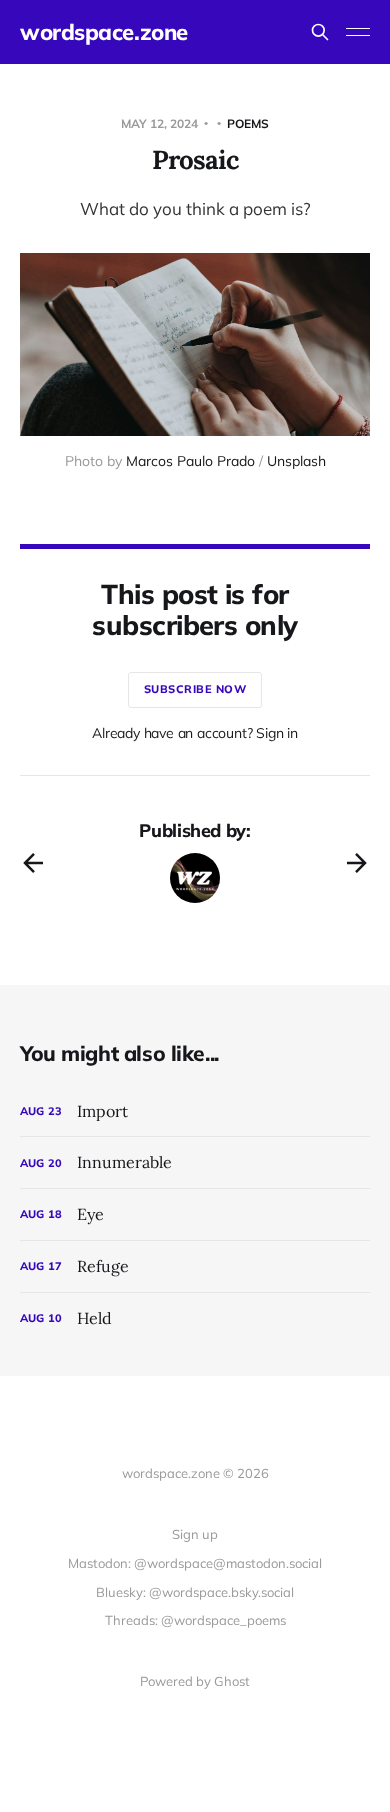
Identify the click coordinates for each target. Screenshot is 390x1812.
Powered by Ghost (195, 1681)
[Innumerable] (195, 1162)
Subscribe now (195, 689)
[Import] (195, 1111)
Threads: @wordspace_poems (195, 1620)
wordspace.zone (104, 32)
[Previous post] (33, 863)
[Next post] (357, 863)
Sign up (195, 1534)
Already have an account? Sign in (195, 733)
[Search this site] (320, 32)
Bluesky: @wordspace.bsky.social (195, 1592)
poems (248, 123)
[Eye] (195, 1214)
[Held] (195, 1318)
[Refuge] (195, 1266)
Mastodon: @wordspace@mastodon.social (195, 1563)
